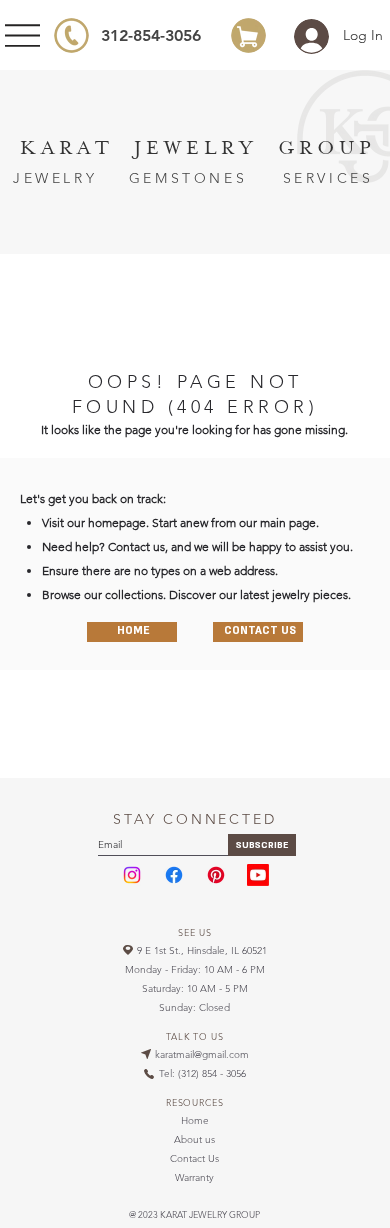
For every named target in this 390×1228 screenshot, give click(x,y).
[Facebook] (174, 875)
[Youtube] (258, 875)
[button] (262, 845)
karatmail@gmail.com (202, 1054)
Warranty (194, 1177)
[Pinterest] (216, 875)
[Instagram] (132, 875)
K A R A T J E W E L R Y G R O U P (195, 148)
